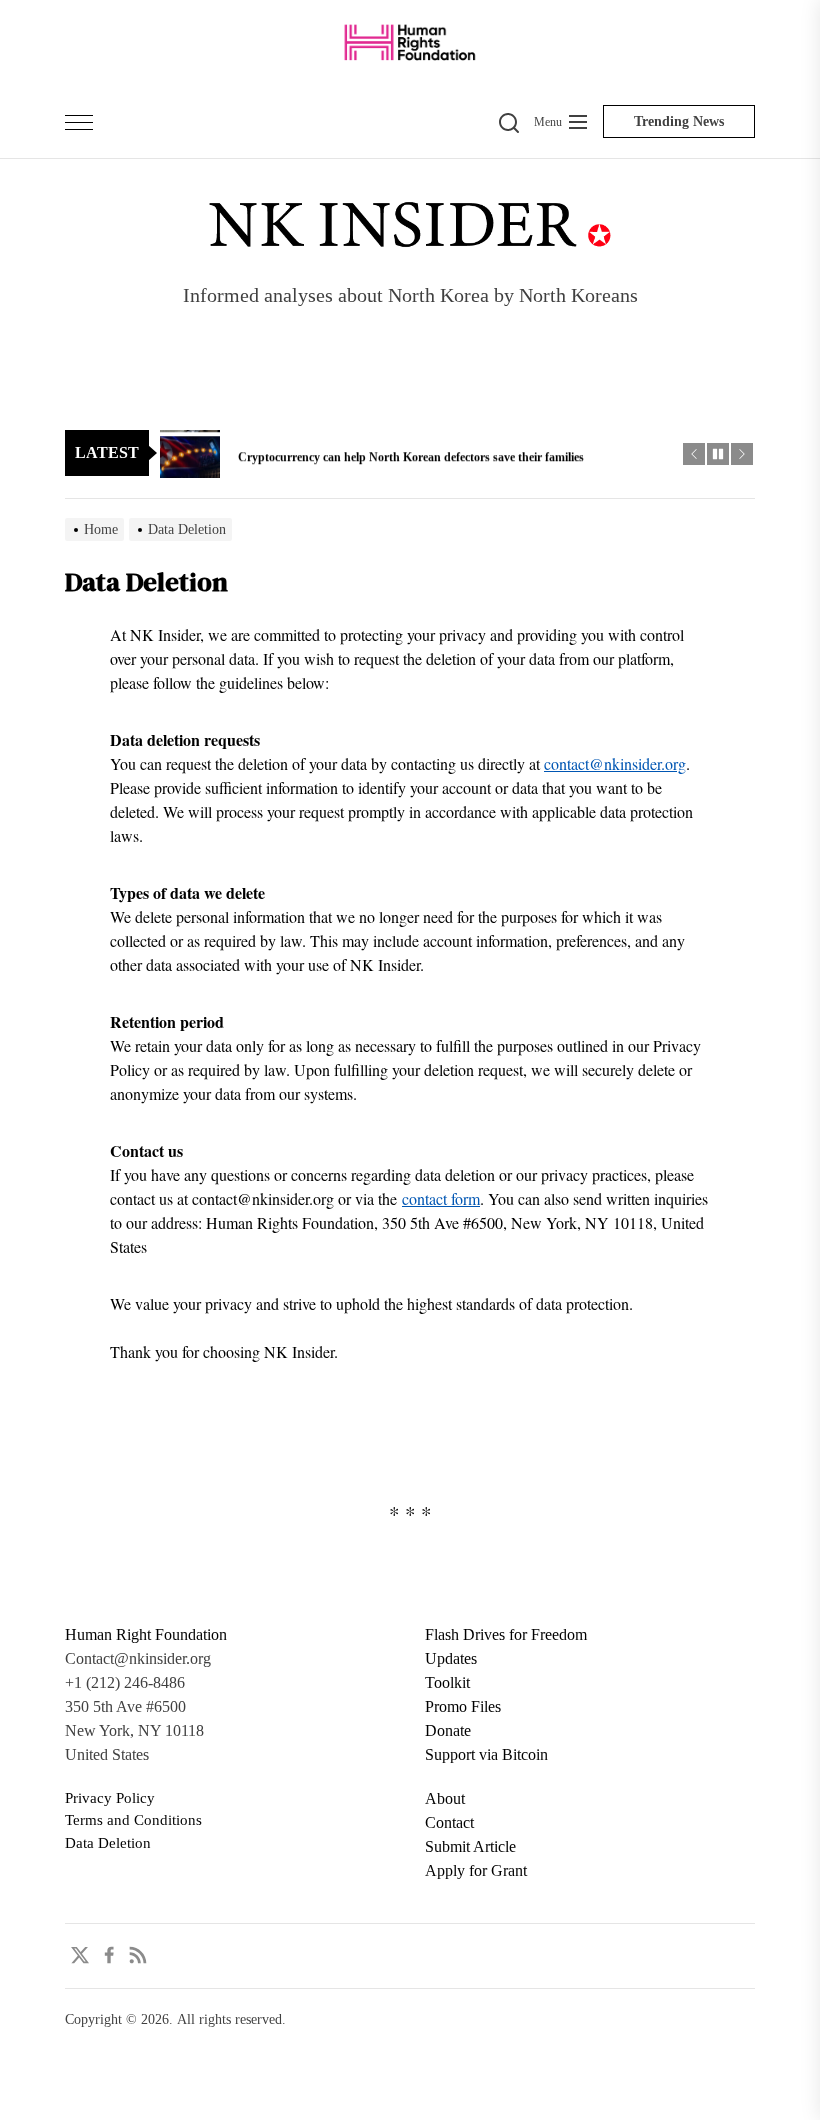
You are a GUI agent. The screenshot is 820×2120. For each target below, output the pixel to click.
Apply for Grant (476, 1870)
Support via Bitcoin (486, 1754)
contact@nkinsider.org (615, 763)
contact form (441, 1198)
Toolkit (447, 1682)
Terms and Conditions (133, 1820)
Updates (451, 1658)
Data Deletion (108, 1843)
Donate (448, 1730)
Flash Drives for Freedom (506, 1634)
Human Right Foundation (146, 1634)
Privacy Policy (110, 1798)
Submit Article (470, 1846)
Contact (449, 1822)
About (445, 1798)
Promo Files (463, 1706)
